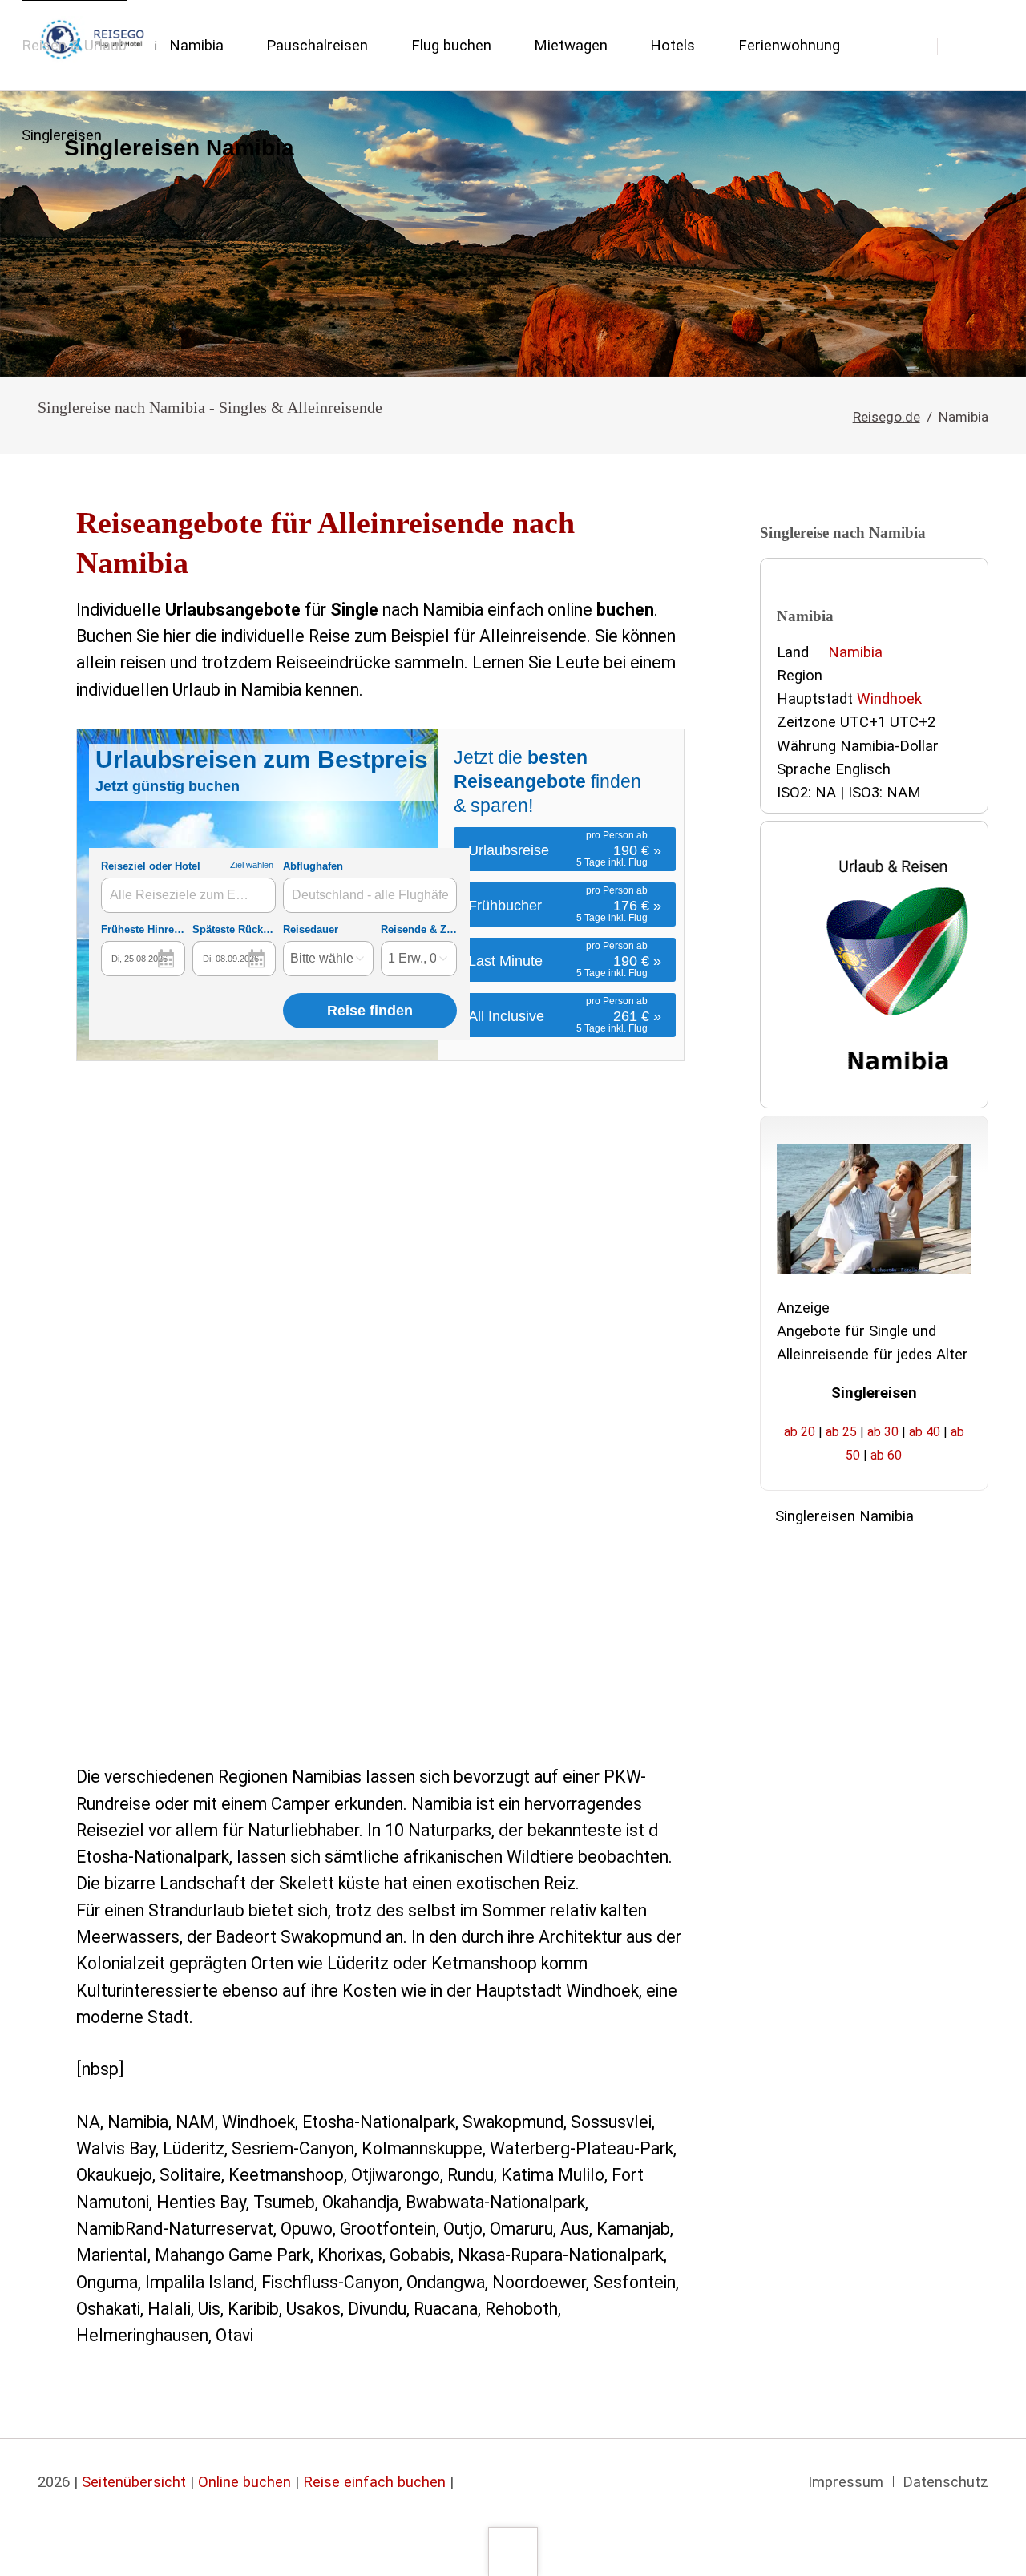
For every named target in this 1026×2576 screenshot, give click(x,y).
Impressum (846, 2482)
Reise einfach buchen (374, 2482)
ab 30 (883, 1432)
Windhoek (889, 699)
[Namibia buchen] (513, 234)
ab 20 (800, 1432)
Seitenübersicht (134, 2482)
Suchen (964, 46)
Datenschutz (945, 2482)
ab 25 (841, 1432)
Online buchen (244, 2482)
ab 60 (886, 1455)
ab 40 (925, 1432)
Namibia (855, 652)
